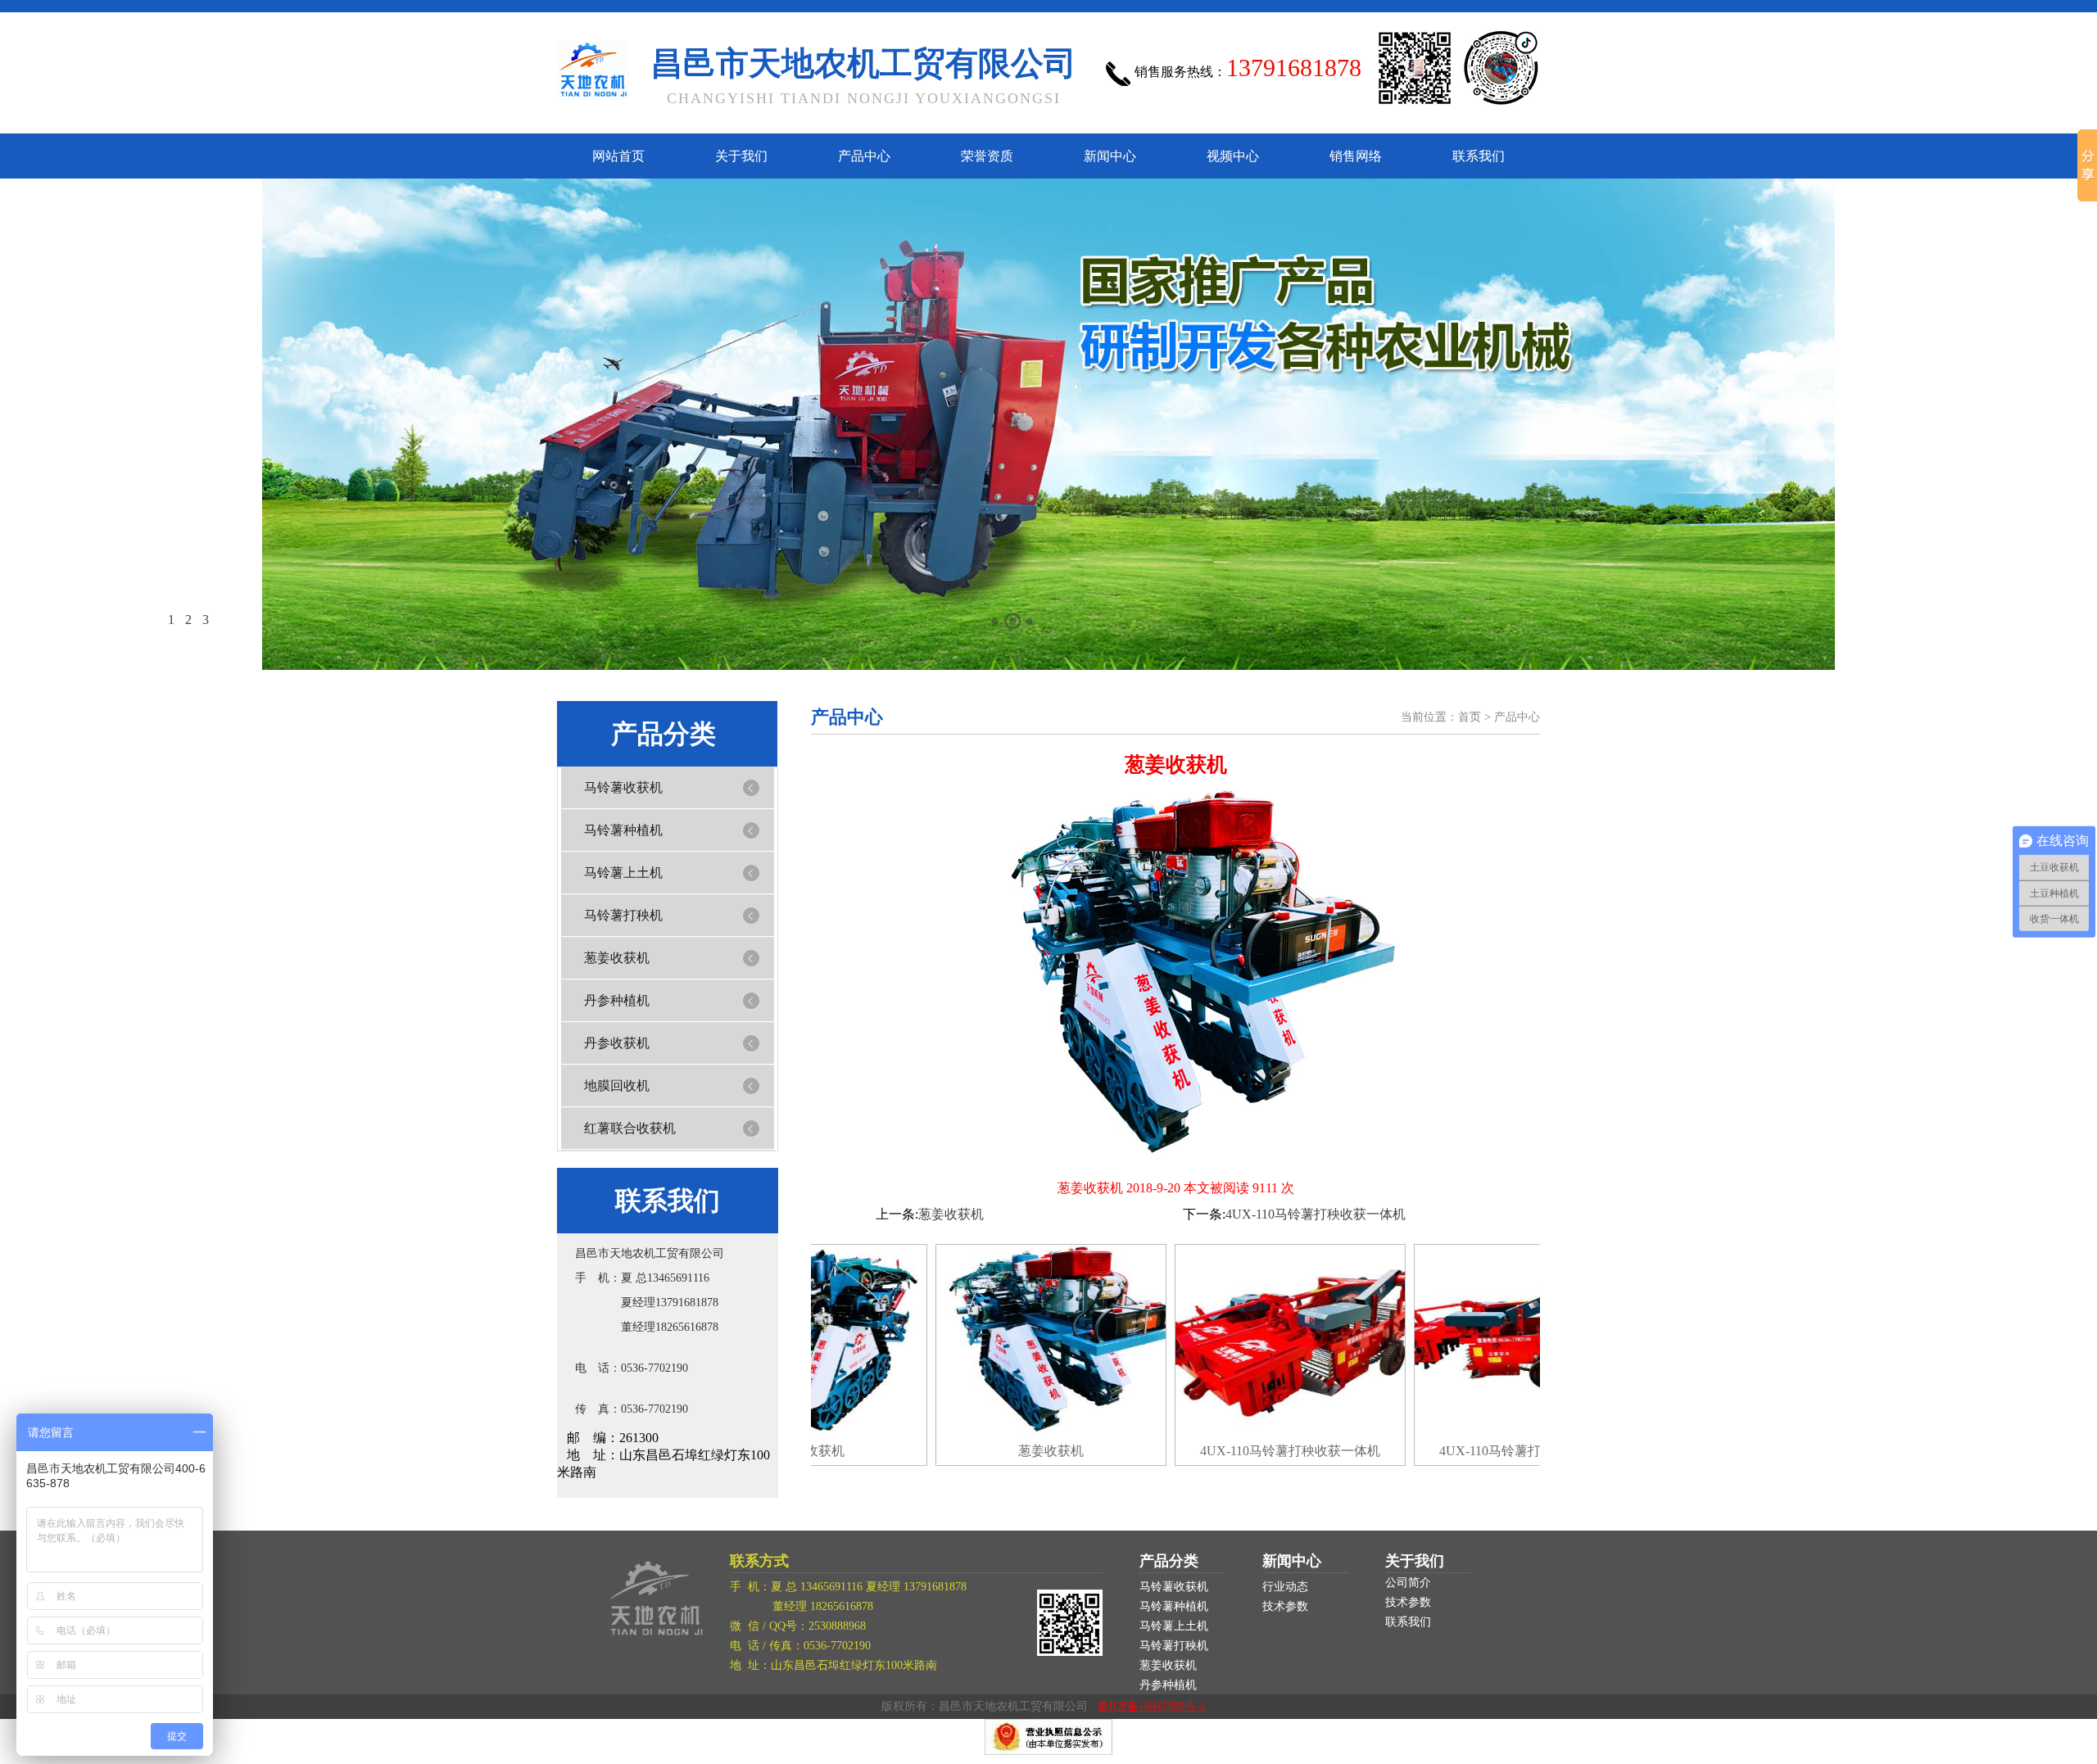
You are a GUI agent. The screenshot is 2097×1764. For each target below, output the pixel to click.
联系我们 (1479, 156)
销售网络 (1356, 156)
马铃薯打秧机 (623, 915)
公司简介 (1408, 1583)
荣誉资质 (987, 156)
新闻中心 (1110, 156)
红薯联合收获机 (630, 1128)
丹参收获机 (617, 1043)
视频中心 (1233, 156)
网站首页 (618, 156)
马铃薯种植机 (623, 830)
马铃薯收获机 (623, 787)
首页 (1470, 717)
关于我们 (741, 156)
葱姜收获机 (617, 958)
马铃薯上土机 (623, 873)
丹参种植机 (617, 1000)
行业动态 (1285, 1587)
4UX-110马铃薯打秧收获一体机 (1316, 1214)
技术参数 (1285, 1606)
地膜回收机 (617, 1086)
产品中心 (864, 156)
